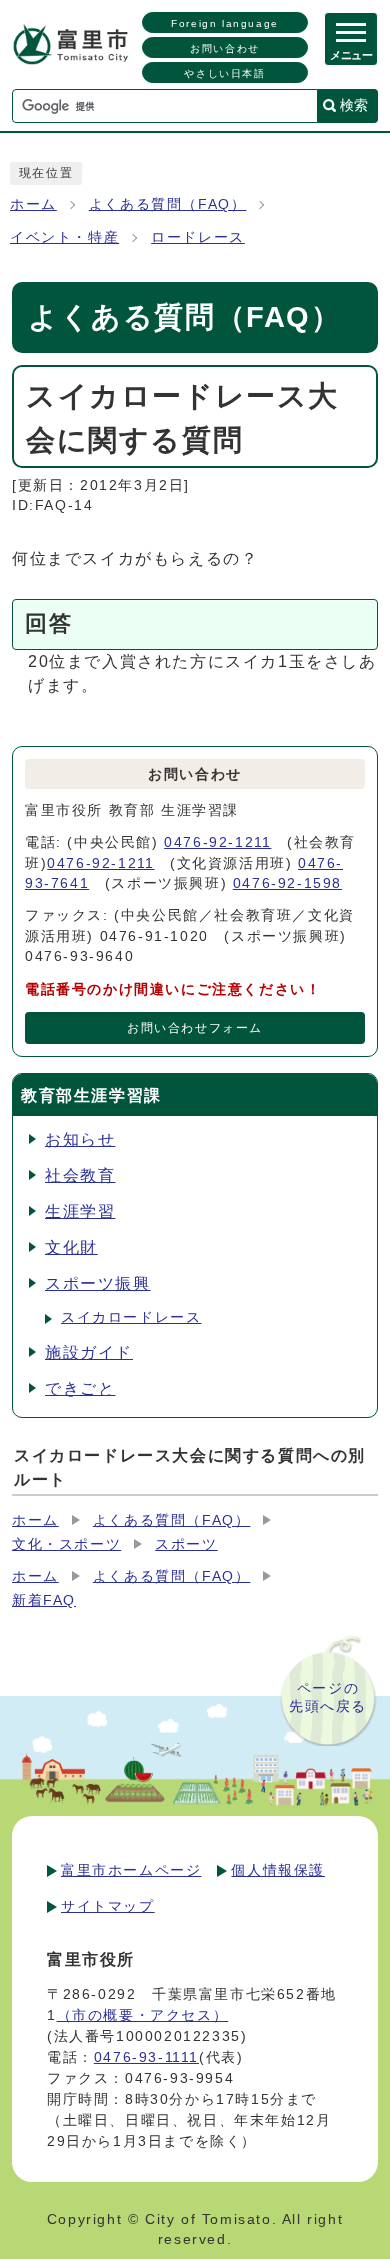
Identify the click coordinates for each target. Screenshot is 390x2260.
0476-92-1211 (217, 842)
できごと (80, 1388)
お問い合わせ (225, 48)
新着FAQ (44, 1600)
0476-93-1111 (146, 2057)
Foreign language (225, 23)
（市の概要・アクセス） (143, 2015)
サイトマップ (108, 1906)
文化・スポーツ (66, 1544)
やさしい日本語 (224, 73)
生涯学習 (80, 1211)
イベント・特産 (64, 237)
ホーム (33, 204)
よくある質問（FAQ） (168, 204)
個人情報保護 (278, 1870)
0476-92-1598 (287, 883)
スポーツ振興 (98, 1283)
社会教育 (80, 1175)
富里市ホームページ (131, 1870)
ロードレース (198, 237)
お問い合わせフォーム (195, 1028)
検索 (354, 105)
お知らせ (80, 1139)
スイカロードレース (131, 1317)
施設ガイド (89, 1352)
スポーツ (186, 1544)
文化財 (71, 1247)
